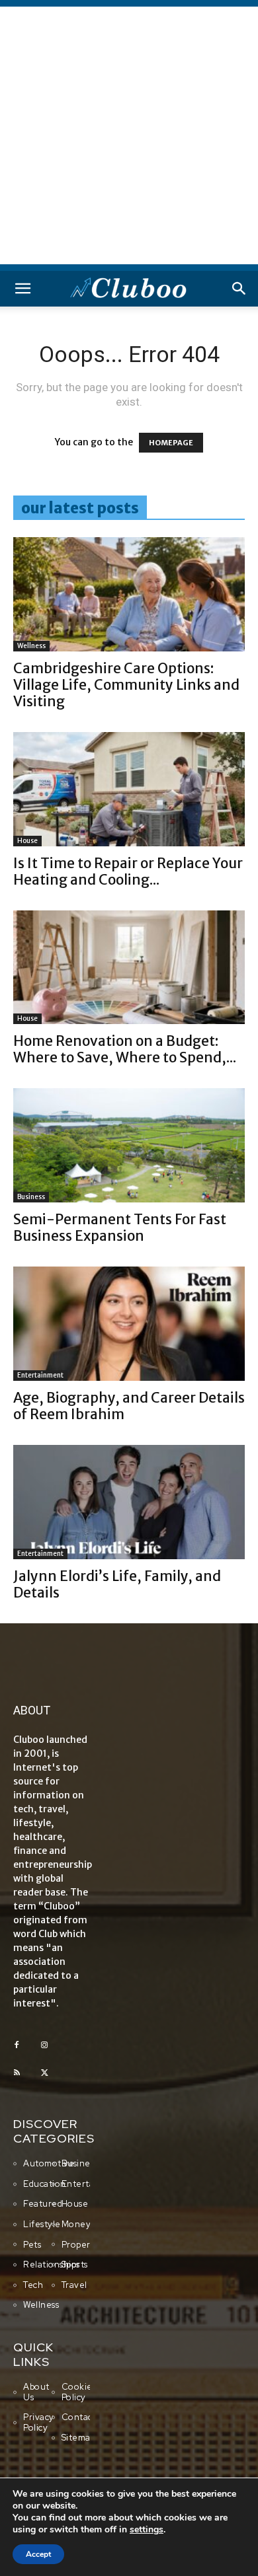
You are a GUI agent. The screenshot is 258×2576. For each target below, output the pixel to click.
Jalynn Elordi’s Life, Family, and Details (117, 1584)
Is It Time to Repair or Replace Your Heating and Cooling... (128, 871)
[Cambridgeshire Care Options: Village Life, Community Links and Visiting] (129, 594)
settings (147, 2530)
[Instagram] (44, 2045)
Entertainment (40, 1375)
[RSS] (17, 2073)
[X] (44, 2073)
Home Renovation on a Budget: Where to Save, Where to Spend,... (125, 1049)
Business (31, 1197)
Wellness (31, 646)
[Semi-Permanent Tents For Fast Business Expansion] (129, 1145)
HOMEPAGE (171, 443)
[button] (22, 289)
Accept (38, 2554)
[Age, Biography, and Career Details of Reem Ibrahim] (129, 1324)
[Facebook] (17, 2045)
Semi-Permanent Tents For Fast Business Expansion (120, 1228)
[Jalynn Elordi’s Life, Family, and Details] (129, 1502)
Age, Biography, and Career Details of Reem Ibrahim (129, 1406)
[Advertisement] (129, 135)
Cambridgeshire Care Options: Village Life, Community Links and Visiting (126, 685)
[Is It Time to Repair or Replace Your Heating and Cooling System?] (129, 789)
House (27, 841)
